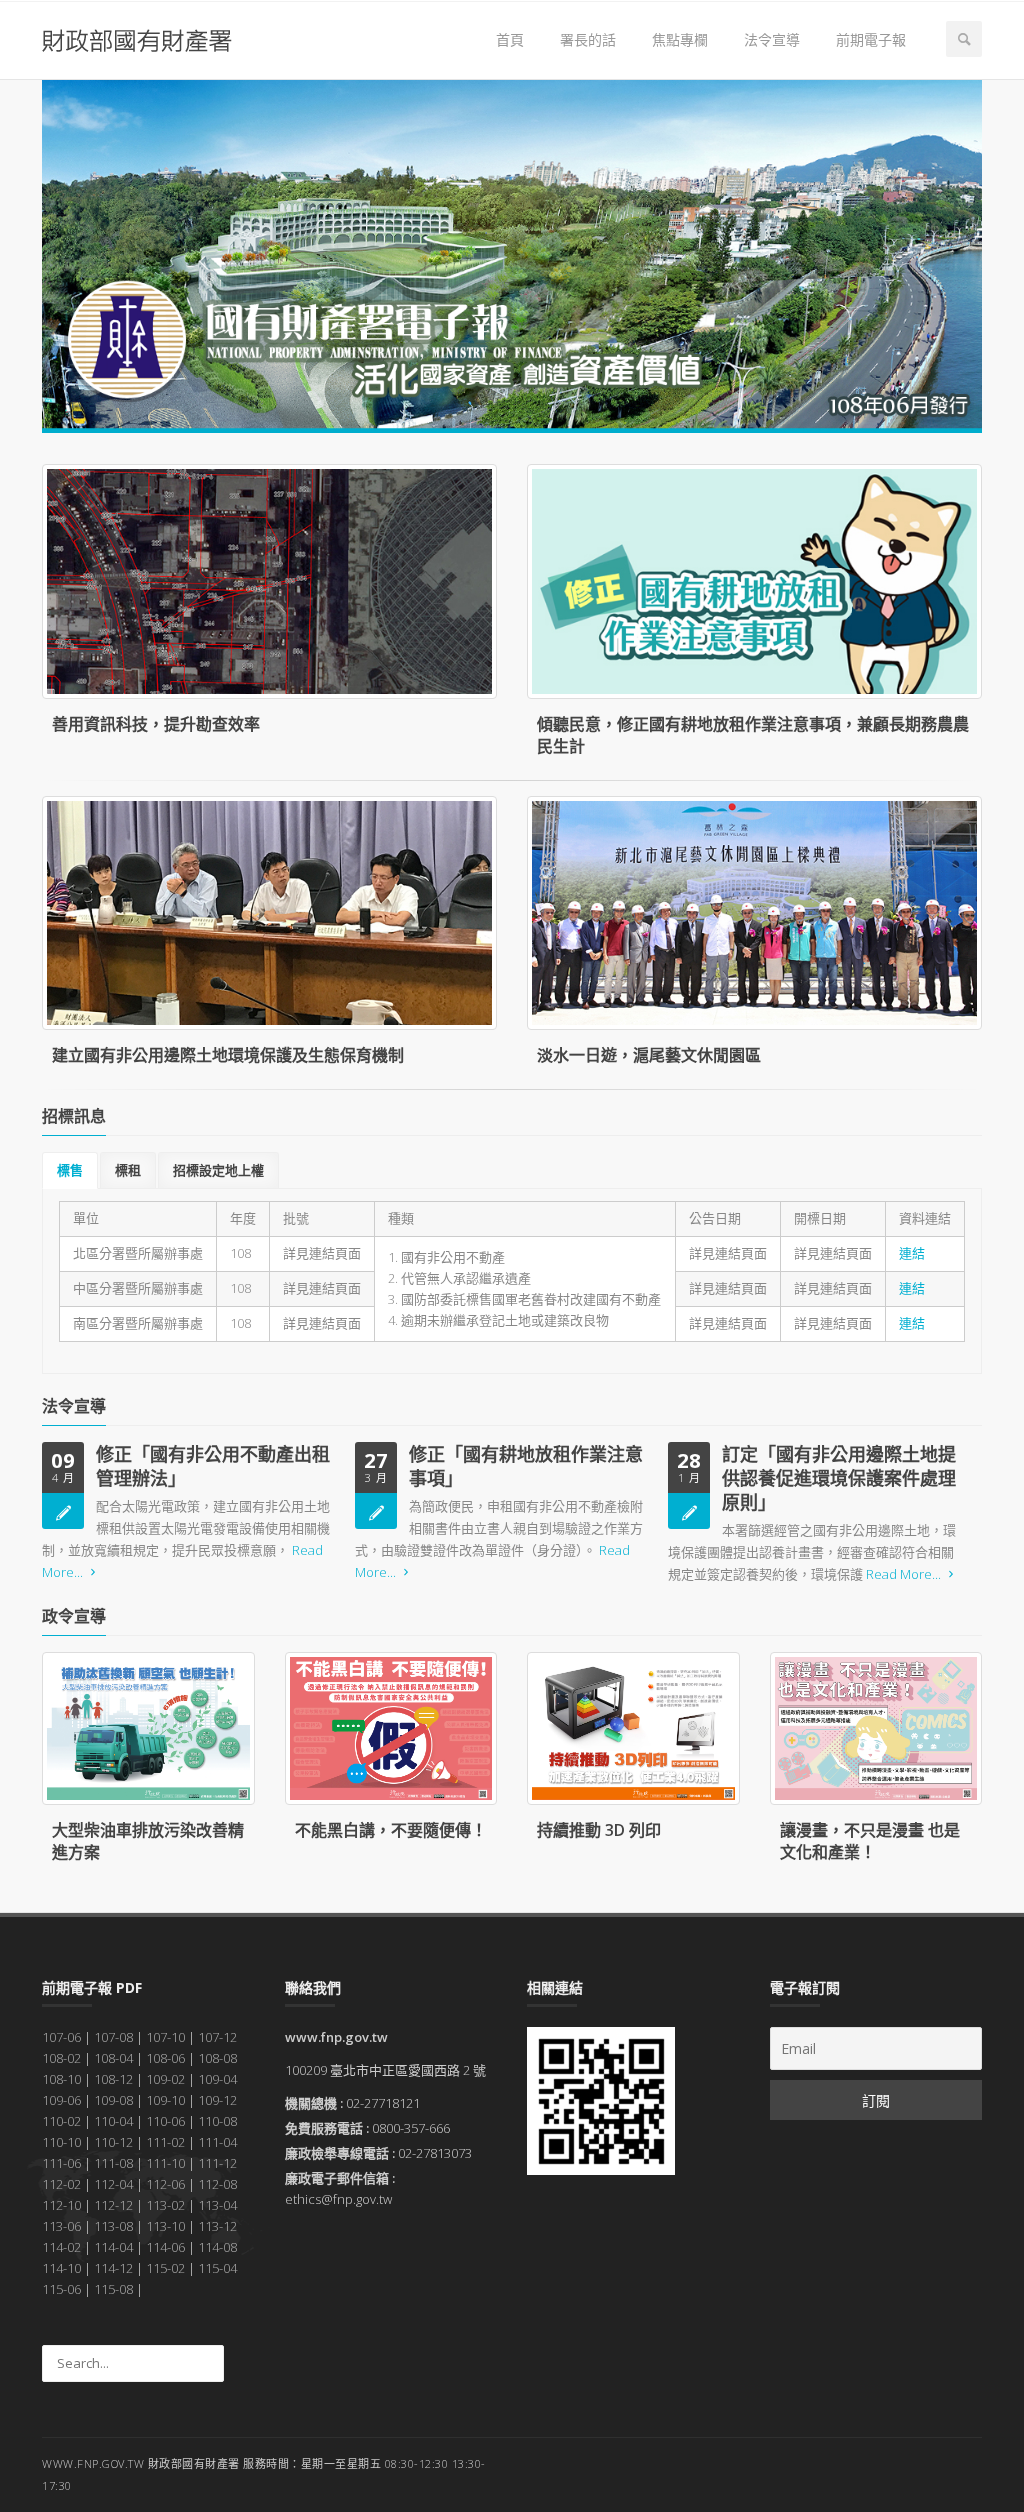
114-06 (165, 2247)
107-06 (61, 2037)
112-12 (113, 2205)
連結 (912, 1253)
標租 (128, 1170)
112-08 (217, 2184)
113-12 (217, 2226)
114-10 (61, 2268)
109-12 (217, 2100)
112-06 (165, 2184)
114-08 (217, 2247)
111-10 (165, 2163)
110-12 (113, 2142)
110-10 (61, 2142)
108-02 (61, 2058)
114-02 (61, 2247)
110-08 (217, 2121)
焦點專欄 (680, 39)
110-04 (113, 2121)
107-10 (165, 2037)
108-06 (165, 2058)
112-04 (113, 2184)
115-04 (217, 2268)
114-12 (113, 2268)
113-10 (165, 2226)
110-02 (61, 2121)
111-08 (113, 2163)
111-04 (217, 2142)
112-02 (61, 2184)
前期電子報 (871, 39)
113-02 (165, 2205)
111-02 (165, 2142)
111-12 (217, 2163)
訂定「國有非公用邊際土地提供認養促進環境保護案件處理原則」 (839, 1478)
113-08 (113, 2226)
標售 (70, 1170)
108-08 (217, 2058)
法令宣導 (772, 39)
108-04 (113, 2058)
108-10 (61, 2079)
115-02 (165, 2268)
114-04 (113, 2247)
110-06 (165, 2121)
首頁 (510, 39)
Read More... (903, 1574)
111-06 (61, 2163)
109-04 (217, 2079)
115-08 (113, 2289)
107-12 (217, 2037)
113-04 (217, 2205)
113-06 (61, 2226)
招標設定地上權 (218, 1170)
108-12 (113, 2079)
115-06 (61, 2289)
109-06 (61, 2100)
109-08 (113, 2100)
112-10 (61, 2205)
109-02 (165, 2079)
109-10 (165, 2100)
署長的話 (588, 39)
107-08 (113, 2037)
